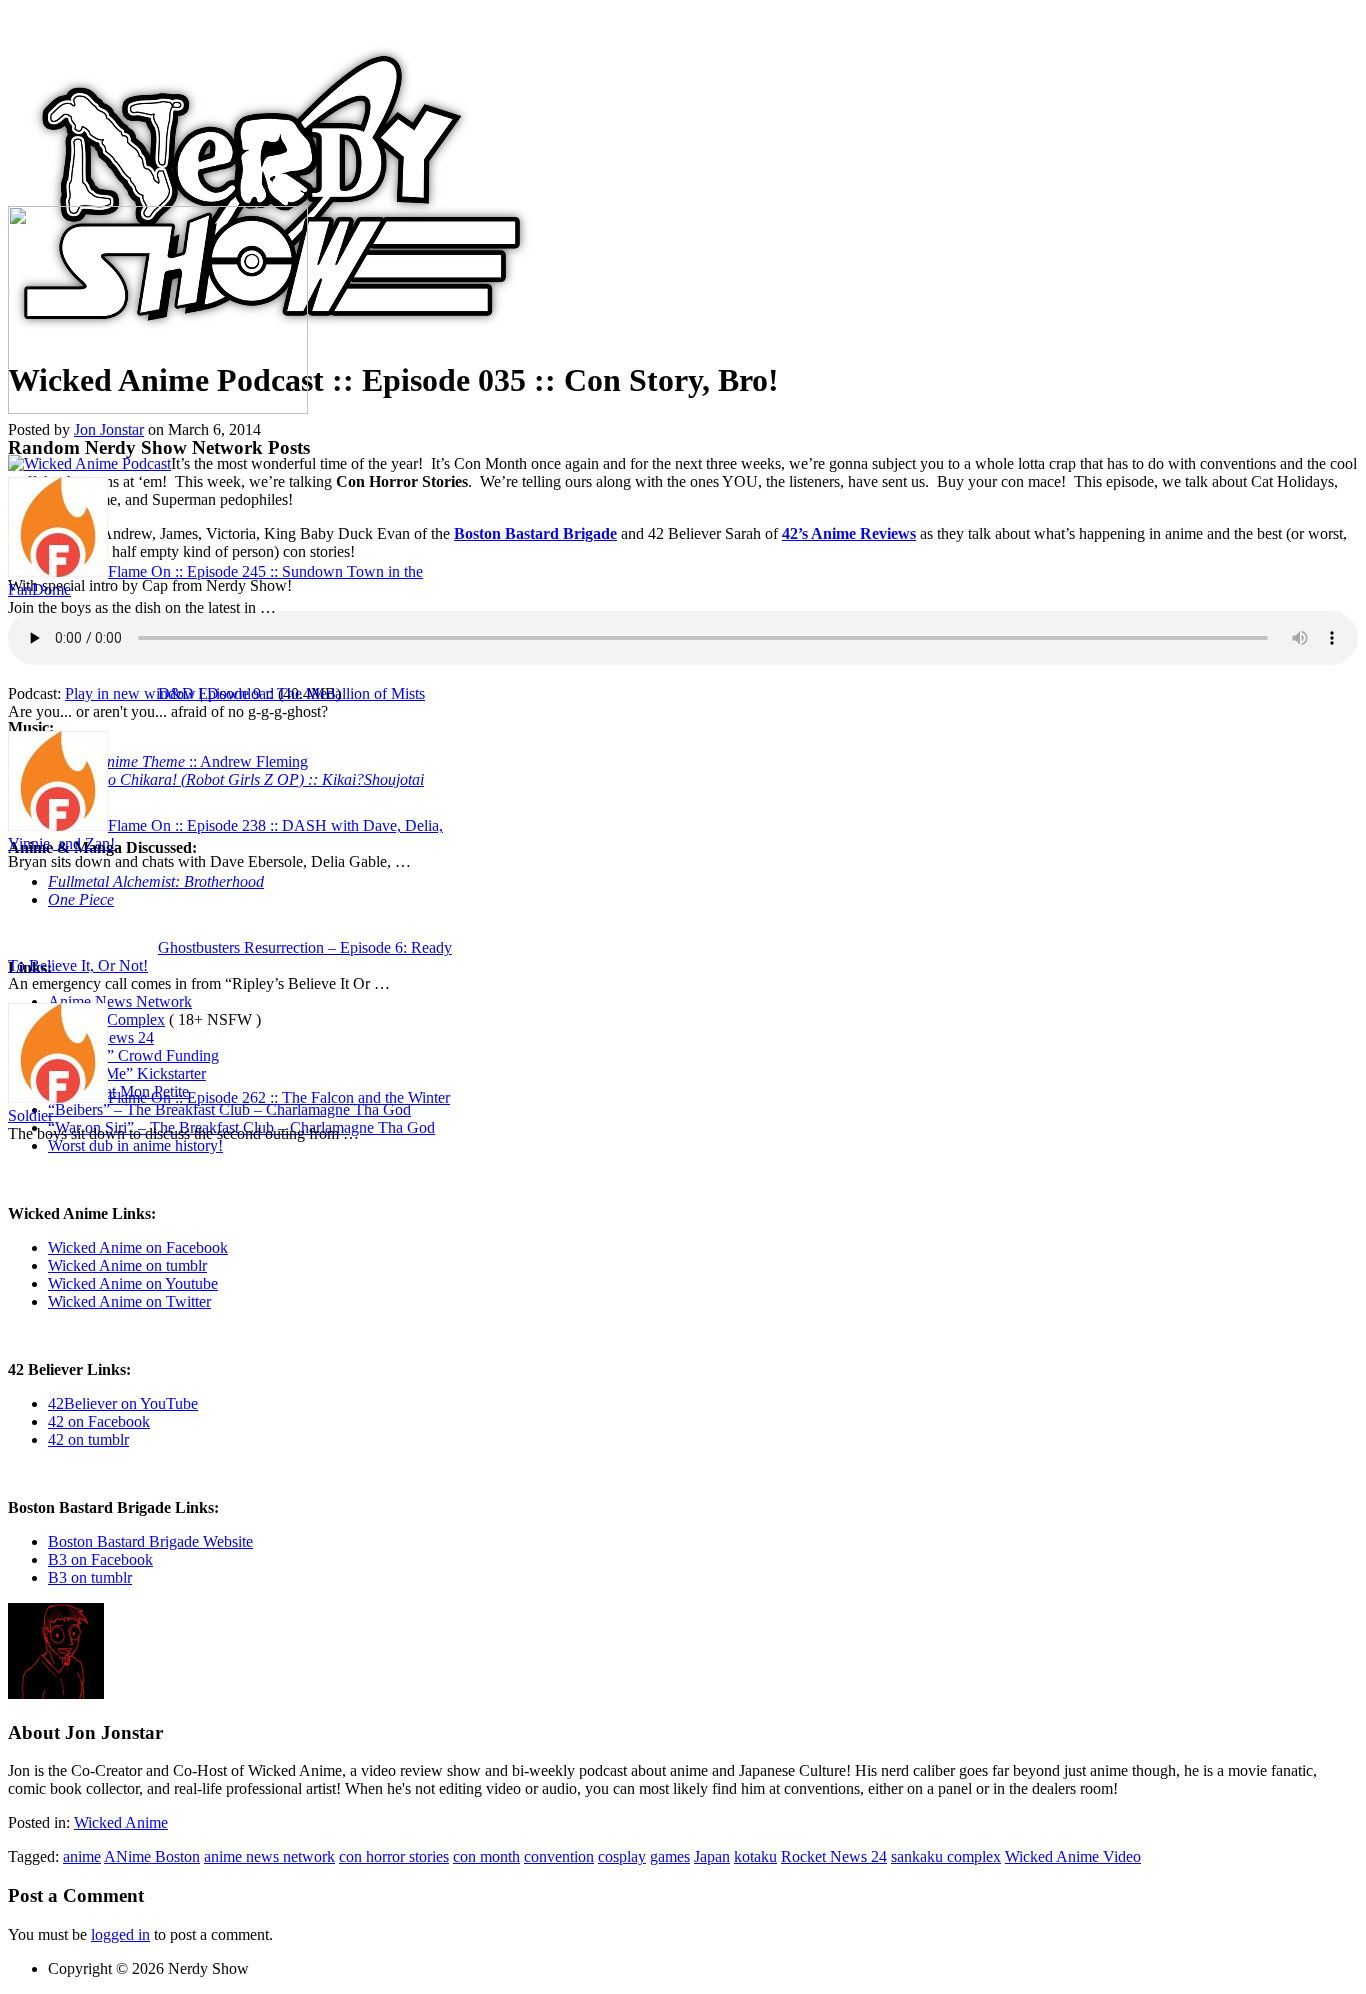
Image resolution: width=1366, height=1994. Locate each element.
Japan (712, 1856)
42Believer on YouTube (123, 1403)
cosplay (622, 1856)
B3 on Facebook (100, 1559)
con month (486, 1856)
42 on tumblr (88, 1439)
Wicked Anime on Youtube (133, 1283)
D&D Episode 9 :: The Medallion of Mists (291, 693)
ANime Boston (152, 1856)
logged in (120, 1934)
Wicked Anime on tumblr (127, 1265)
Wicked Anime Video (1073, 1856)
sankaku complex (946, 1856)
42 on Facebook (99, 1421)
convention (559, 1856)
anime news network (269, 1856)
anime (82, 1856)
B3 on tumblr (90, 1577)
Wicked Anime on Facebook (138, 1247)
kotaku (755, 1856)
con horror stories (394, 1856)
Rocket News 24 (834, 1856)
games (670, 1856)
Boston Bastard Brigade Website (150, 1541)
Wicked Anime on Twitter (129, 1301)
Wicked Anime (121, 1822)
